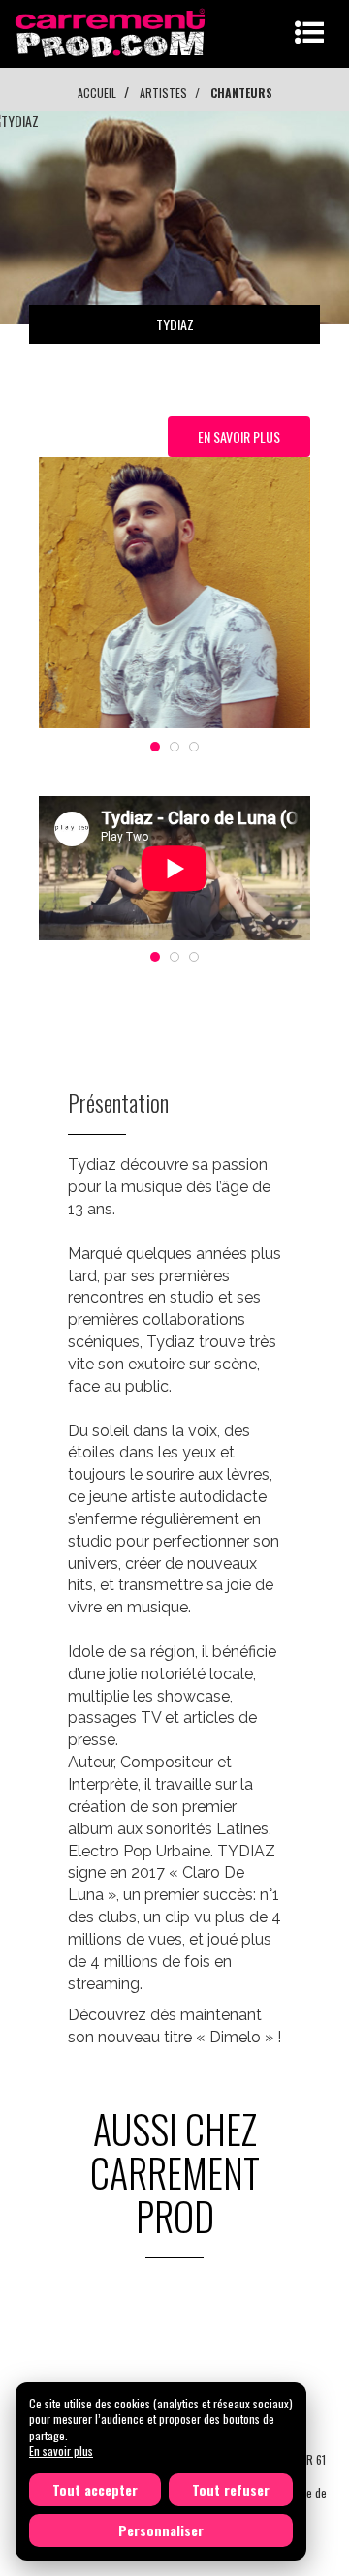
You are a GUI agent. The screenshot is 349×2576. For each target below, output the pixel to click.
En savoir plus (61, 2451)
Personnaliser (161, 2530)
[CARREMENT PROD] (112, 31)
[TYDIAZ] (174, 593)
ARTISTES (163, 92)
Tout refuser (231, 2489)
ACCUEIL (97, 92)
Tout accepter (95, 2489)
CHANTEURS (241, 92)
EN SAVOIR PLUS (239, 436)
